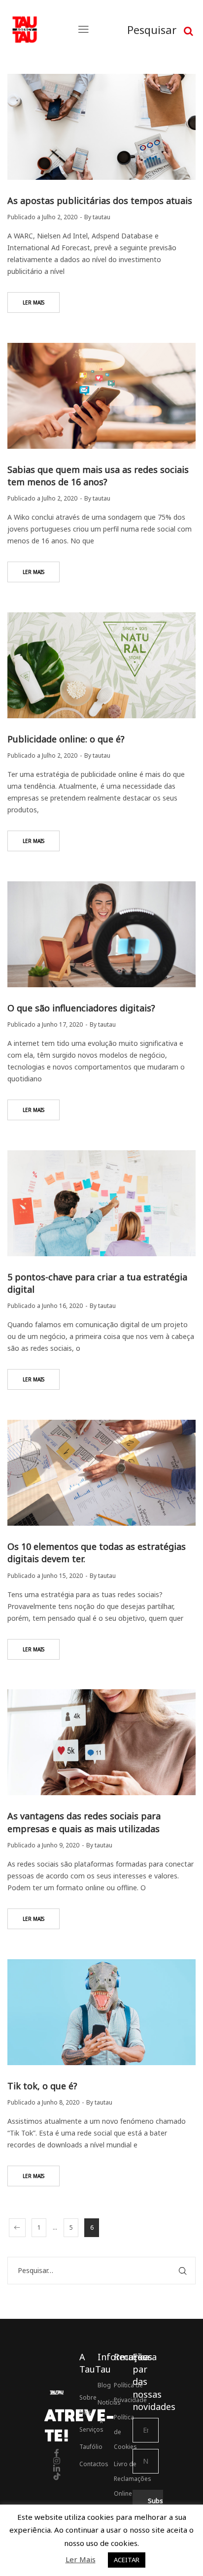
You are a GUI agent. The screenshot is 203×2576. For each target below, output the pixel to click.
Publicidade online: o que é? (66, 739)
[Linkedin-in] (57, 2469)
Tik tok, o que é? (42, 2086)
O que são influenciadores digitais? (81, 1008)
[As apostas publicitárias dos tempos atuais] (101, 127)
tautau (101, 217)
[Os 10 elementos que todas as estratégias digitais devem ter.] (101, 1473)
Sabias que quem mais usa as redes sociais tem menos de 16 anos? (98, 476)
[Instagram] (57, 2461)
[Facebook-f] (57, 2453)
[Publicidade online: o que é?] (101, 665)
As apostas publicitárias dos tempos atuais (100, 201)
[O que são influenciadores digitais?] (101, 934)
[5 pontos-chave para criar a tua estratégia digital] (101, 1203)
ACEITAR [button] (127, 2560)
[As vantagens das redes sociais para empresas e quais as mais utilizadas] (101, 1742)
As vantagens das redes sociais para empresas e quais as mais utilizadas (84, 1822)
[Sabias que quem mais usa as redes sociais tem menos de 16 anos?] (101, 396)
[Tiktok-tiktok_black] (57, 2476)
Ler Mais (81, 2559)
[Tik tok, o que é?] (101, 2012)
